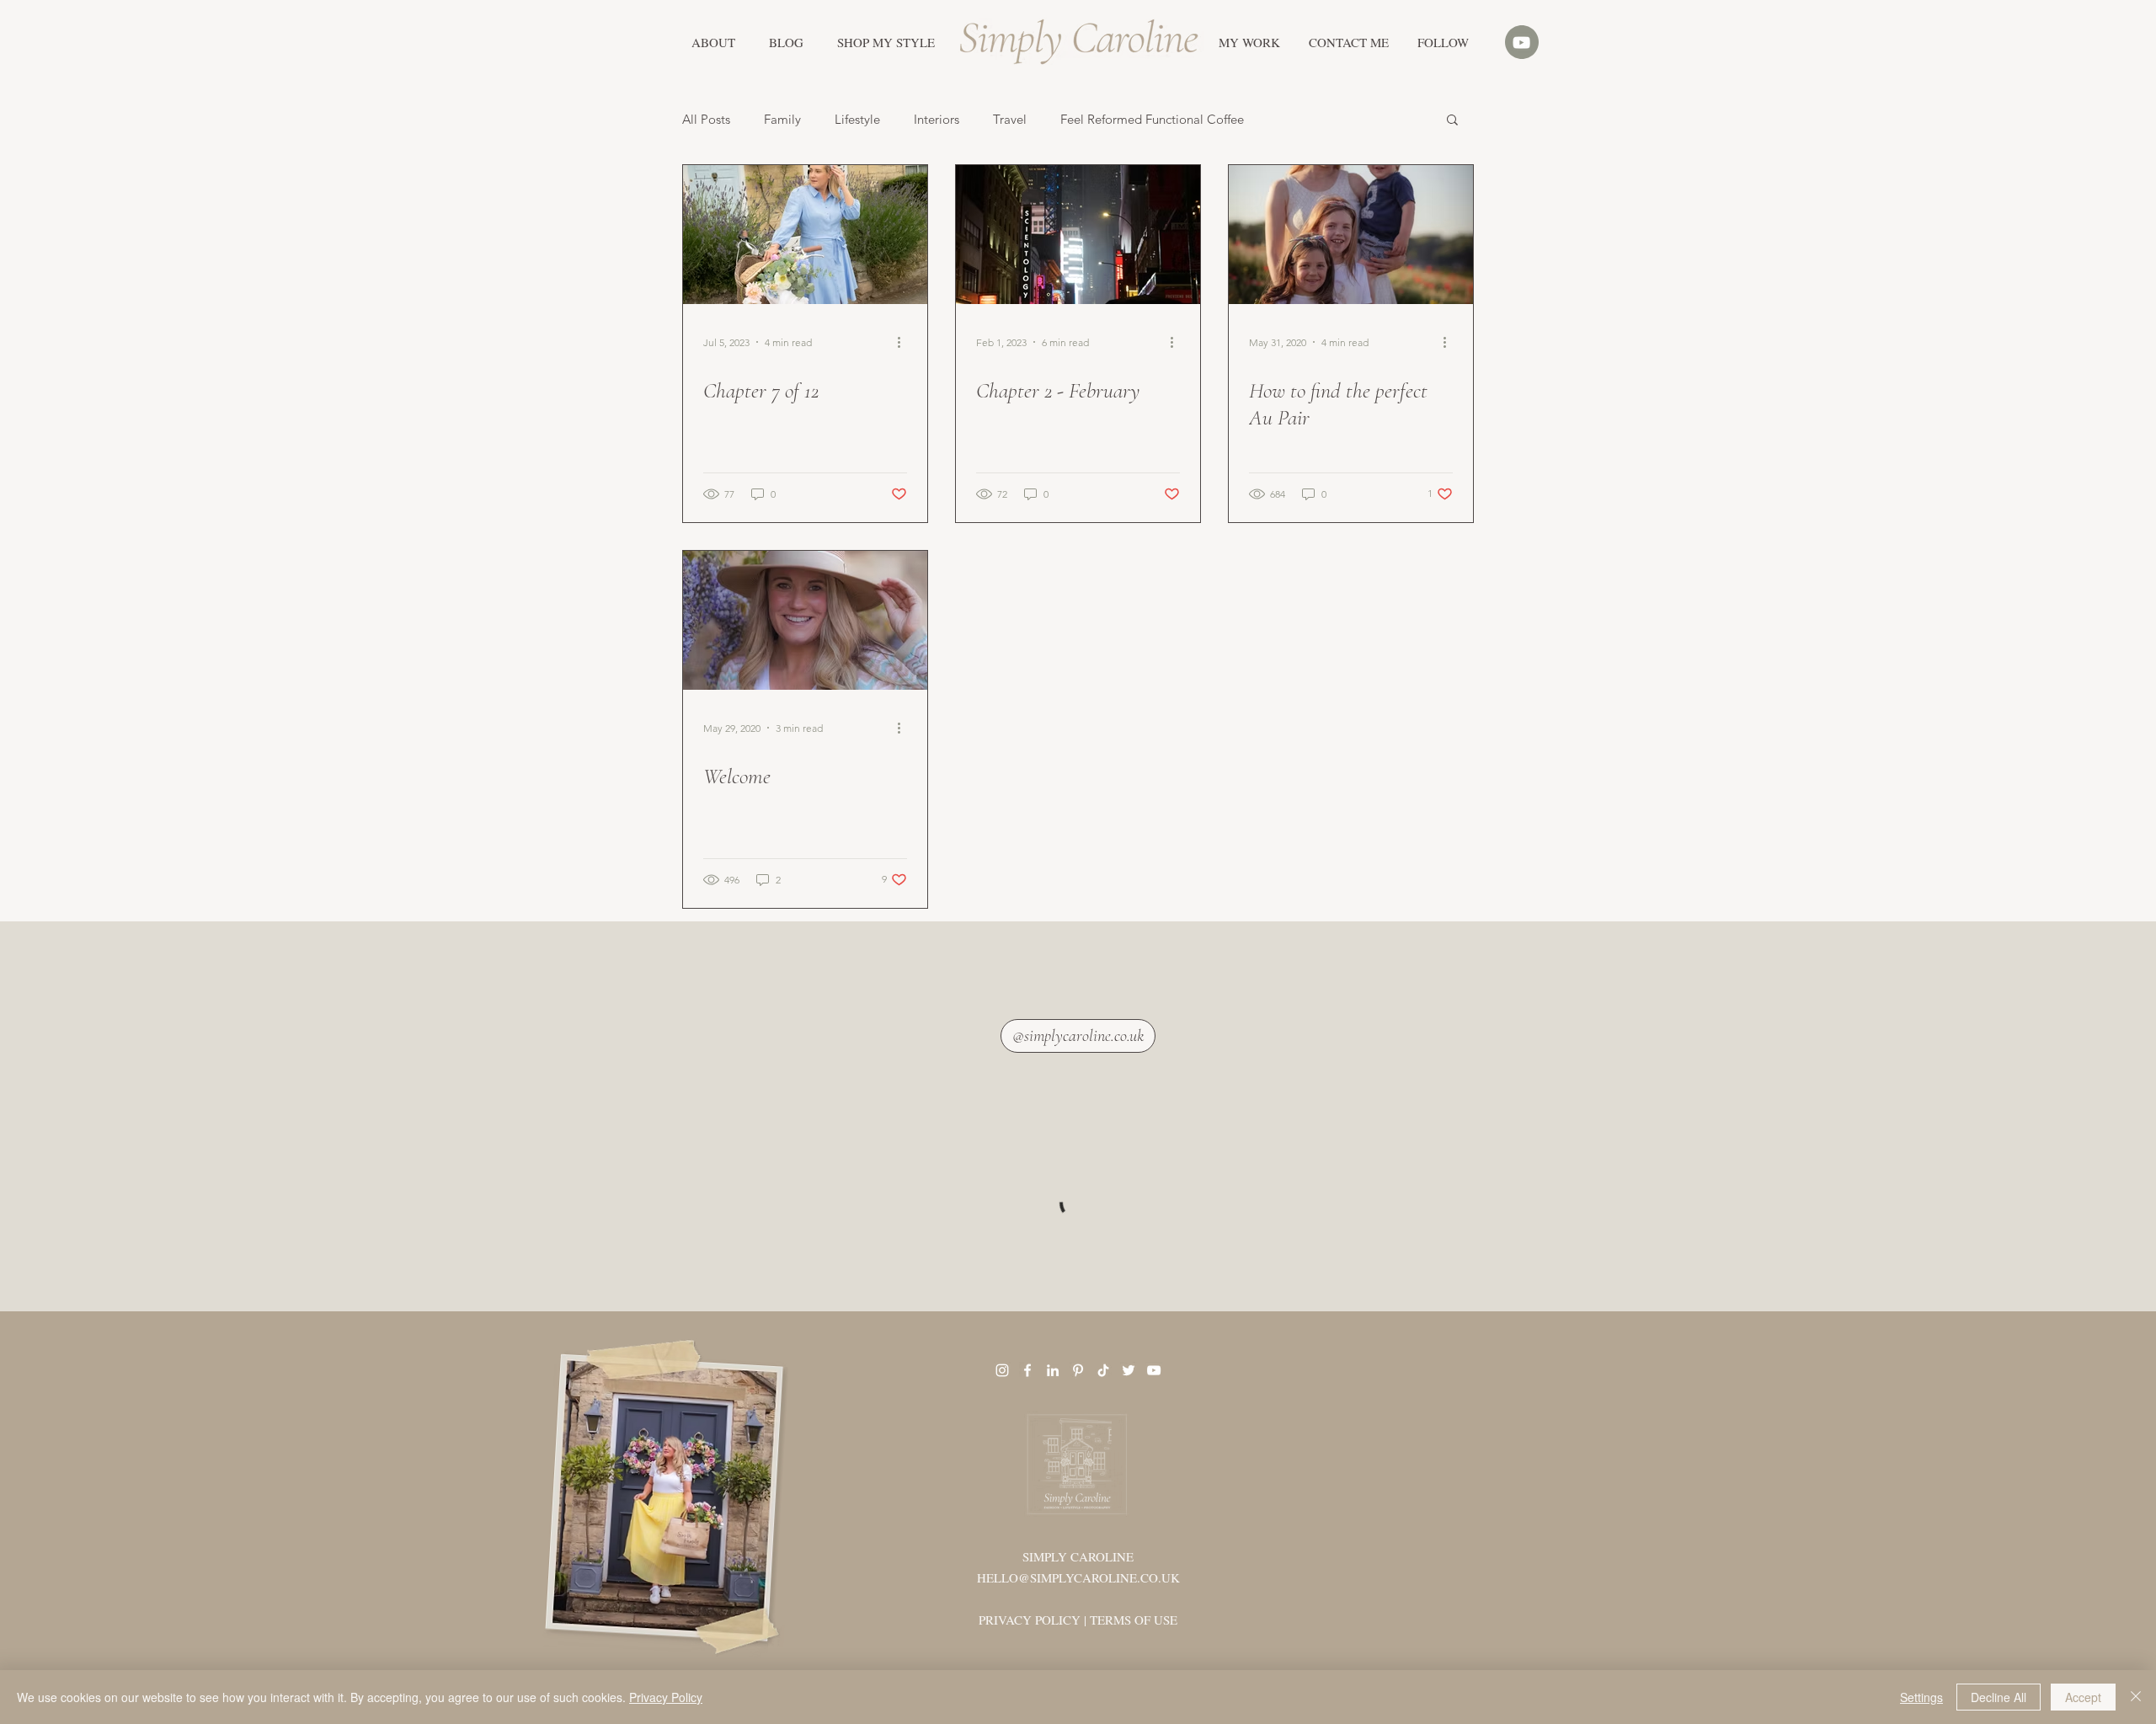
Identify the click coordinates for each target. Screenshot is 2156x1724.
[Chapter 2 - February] (1078, 235)
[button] (886, 42)
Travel (1010, 119)
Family (782, 119)
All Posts (706, 119)
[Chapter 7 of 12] (805, 235)
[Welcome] (805, 620)
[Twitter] (1129, 1370)
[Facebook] (1027, 1370)
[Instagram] (1002, 1370)
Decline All (1999, 1697)
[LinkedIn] (1053, 1370)
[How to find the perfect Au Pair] (1351, 235)
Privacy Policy (666, 1697)
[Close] (2136, 1697)
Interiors (937, 119)
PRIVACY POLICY (1030, 1620)
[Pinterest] (1078, 1370)
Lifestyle (857, 119)
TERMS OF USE (1134, 1620)
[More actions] (905, 342)
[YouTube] (1154, 1370)
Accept (2083, 1697)
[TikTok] (1103, 1370)
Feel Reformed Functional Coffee (1152, 119)
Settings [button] (1921, 1697)
